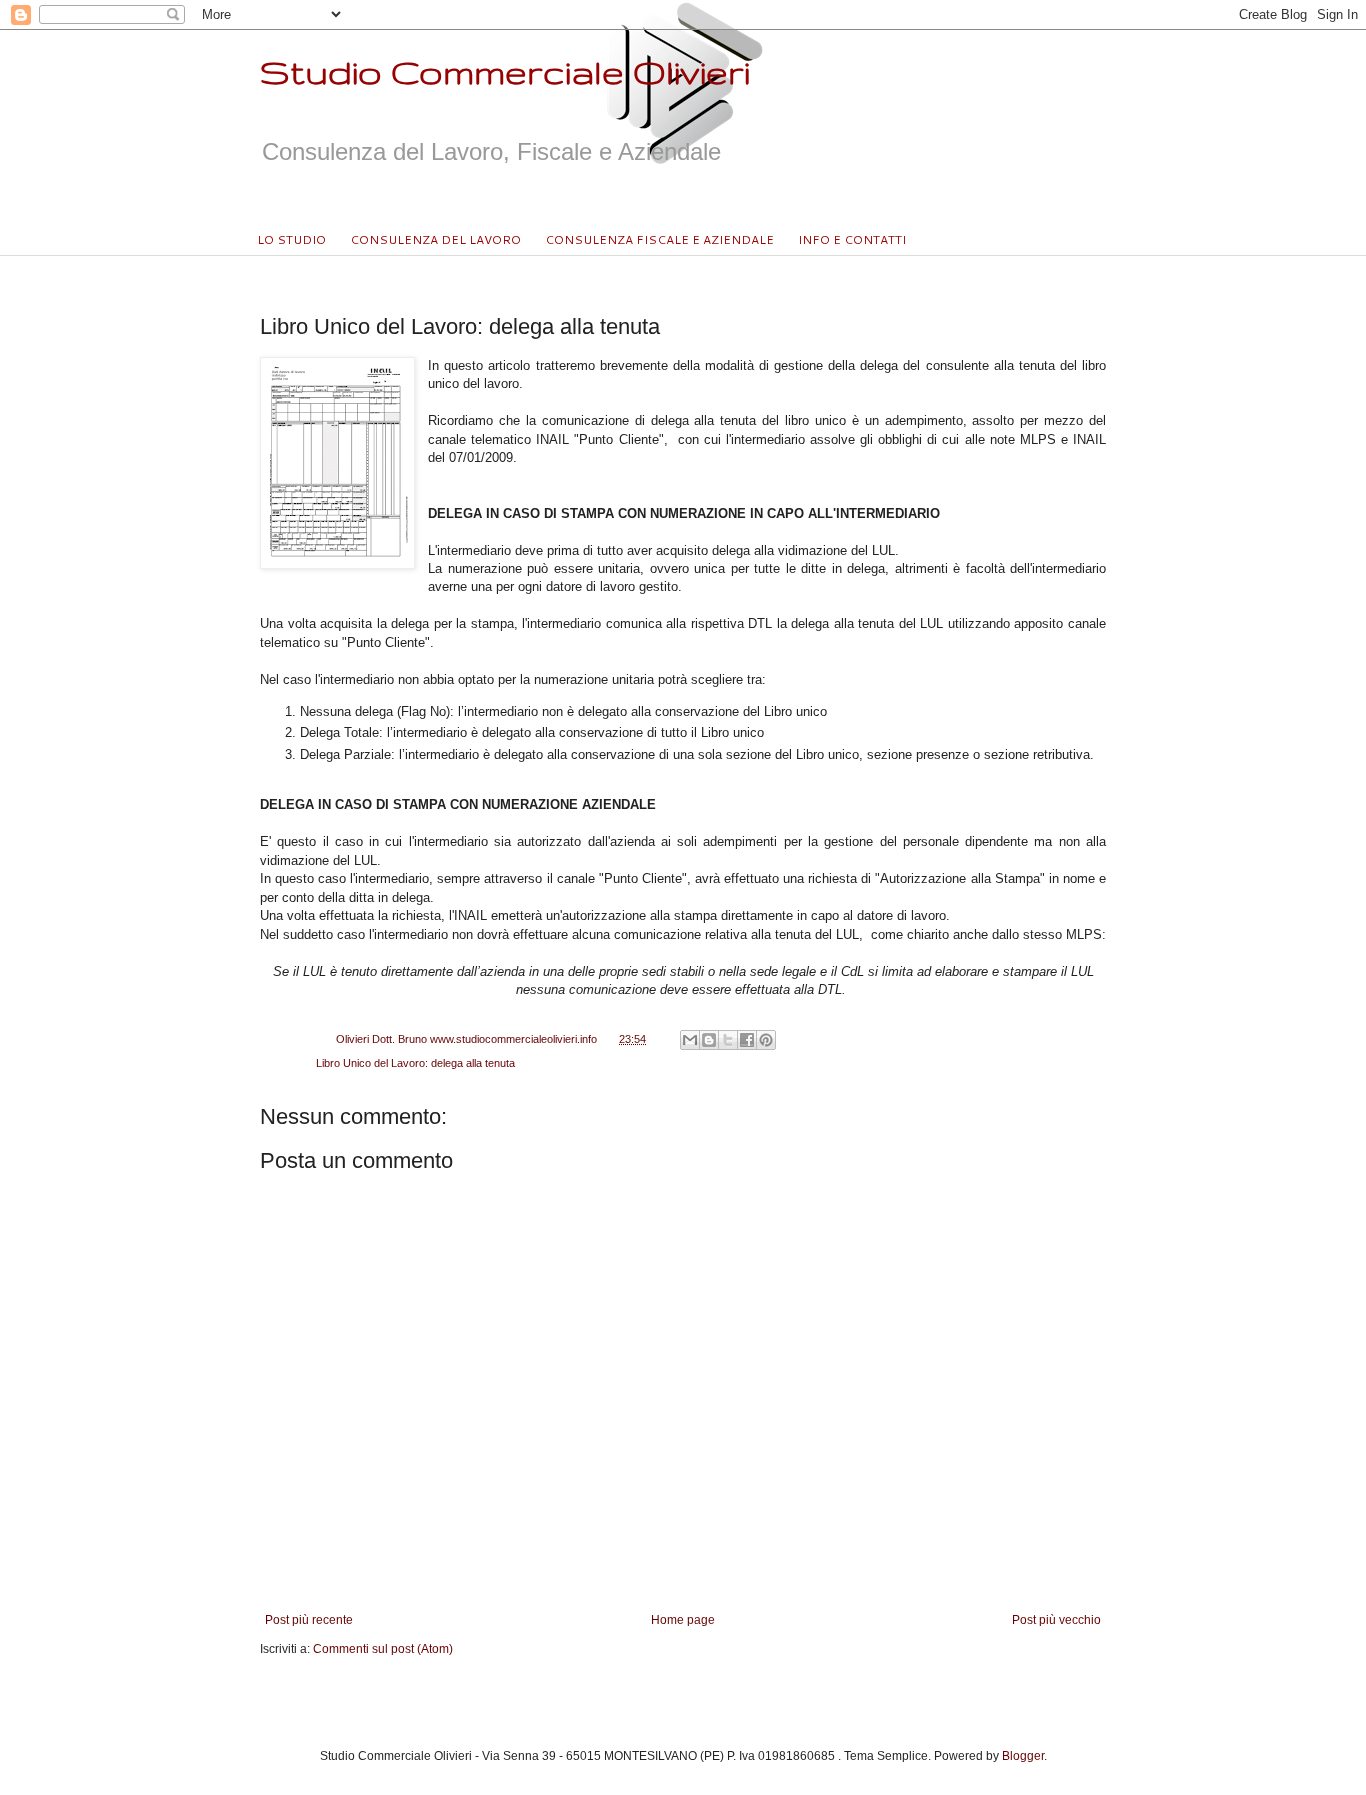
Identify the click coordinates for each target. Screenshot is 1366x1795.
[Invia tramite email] (690, 1040)
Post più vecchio (1056, 1620)
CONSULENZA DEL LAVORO (435, 239)
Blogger (1023, 1756)
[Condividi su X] (728, 1040)
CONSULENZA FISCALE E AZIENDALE (659, 239)
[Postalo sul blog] (709, 1040)
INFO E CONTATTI (852, 239)
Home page (683, 1620)
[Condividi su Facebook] (747, 1040)
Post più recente (309, 1620)
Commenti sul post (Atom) (383, 1649)
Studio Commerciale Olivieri (505, 71)
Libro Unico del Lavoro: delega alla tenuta (415, 1063)
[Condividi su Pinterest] (766, 1040)
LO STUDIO (291, 239)
